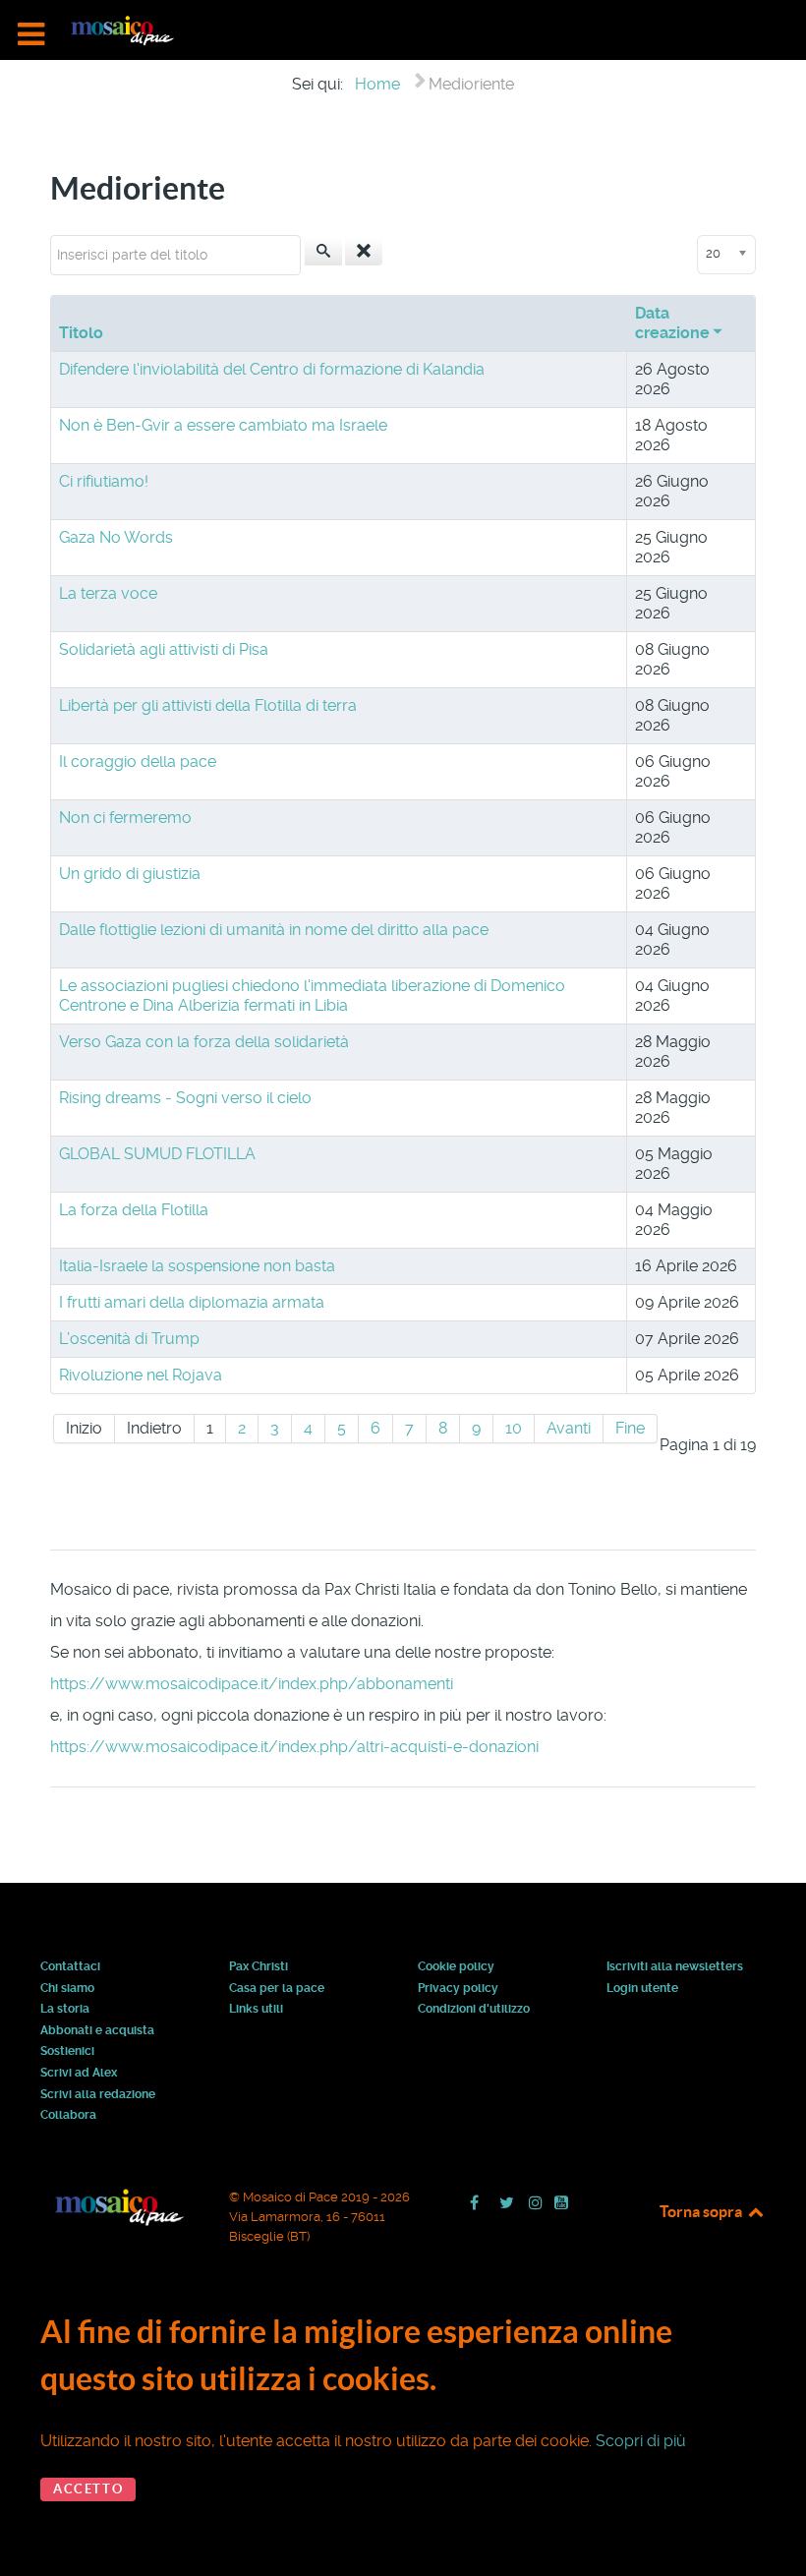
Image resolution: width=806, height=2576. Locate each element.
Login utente (642, 1989)
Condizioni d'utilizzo (474, 2010)
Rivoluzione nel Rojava (141, 1375)
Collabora (68, 2116)
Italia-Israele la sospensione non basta (197, 1266)
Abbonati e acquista (97, 2031)
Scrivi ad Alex (79, 2074)
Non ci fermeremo (125, 818)
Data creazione (672, 323)
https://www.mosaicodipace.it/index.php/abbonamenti (252, 1684)
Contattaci (70, 1967)
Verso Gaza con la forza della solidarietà (204, 1042)
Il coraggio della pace (138, 761)
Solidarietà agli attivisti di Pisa (164, 649)
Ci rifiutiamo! (104, 481)
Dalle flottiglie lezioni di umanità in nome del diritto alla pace (274, 930)
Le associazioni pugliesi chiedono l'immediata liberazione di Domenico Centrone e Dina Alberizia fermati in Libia (312, 995)
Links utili (256, 2010)
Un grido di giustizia (130, 874)
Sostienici (67, 2052)
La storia (65, 2010)
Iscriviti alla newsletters (675, 1967)
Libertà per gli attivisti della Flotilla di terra (208, 705)
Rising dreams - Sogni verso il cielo (185, 1098)
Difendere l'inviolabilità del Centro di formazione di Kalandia (272, 369)
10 (514, 1428)
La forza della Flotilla (134, 1210)
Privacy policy (458, 1989)
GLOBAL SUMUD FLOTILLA (157, 1154)
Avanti (569, 1428)
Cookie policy (456, 1967)
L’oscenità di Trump (129, 1339)
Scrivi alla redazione (98, 2095)
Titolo (81, 333)
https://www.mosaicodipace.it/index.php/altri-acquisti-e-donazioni (294, 1747)
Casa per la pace (277, 1989)
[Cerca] (323, 252)
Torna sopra (702, 2211)
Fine (630, 1428)
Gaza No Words (116, 537)
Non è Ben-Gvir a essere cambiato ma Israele (223, 425)
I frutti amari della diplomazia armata (192, 1302)
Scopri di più (641, 2441)
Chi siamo (67, 1989)
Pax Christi (259, 1967)
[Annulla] (364, 252)
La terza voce (108, 593)
